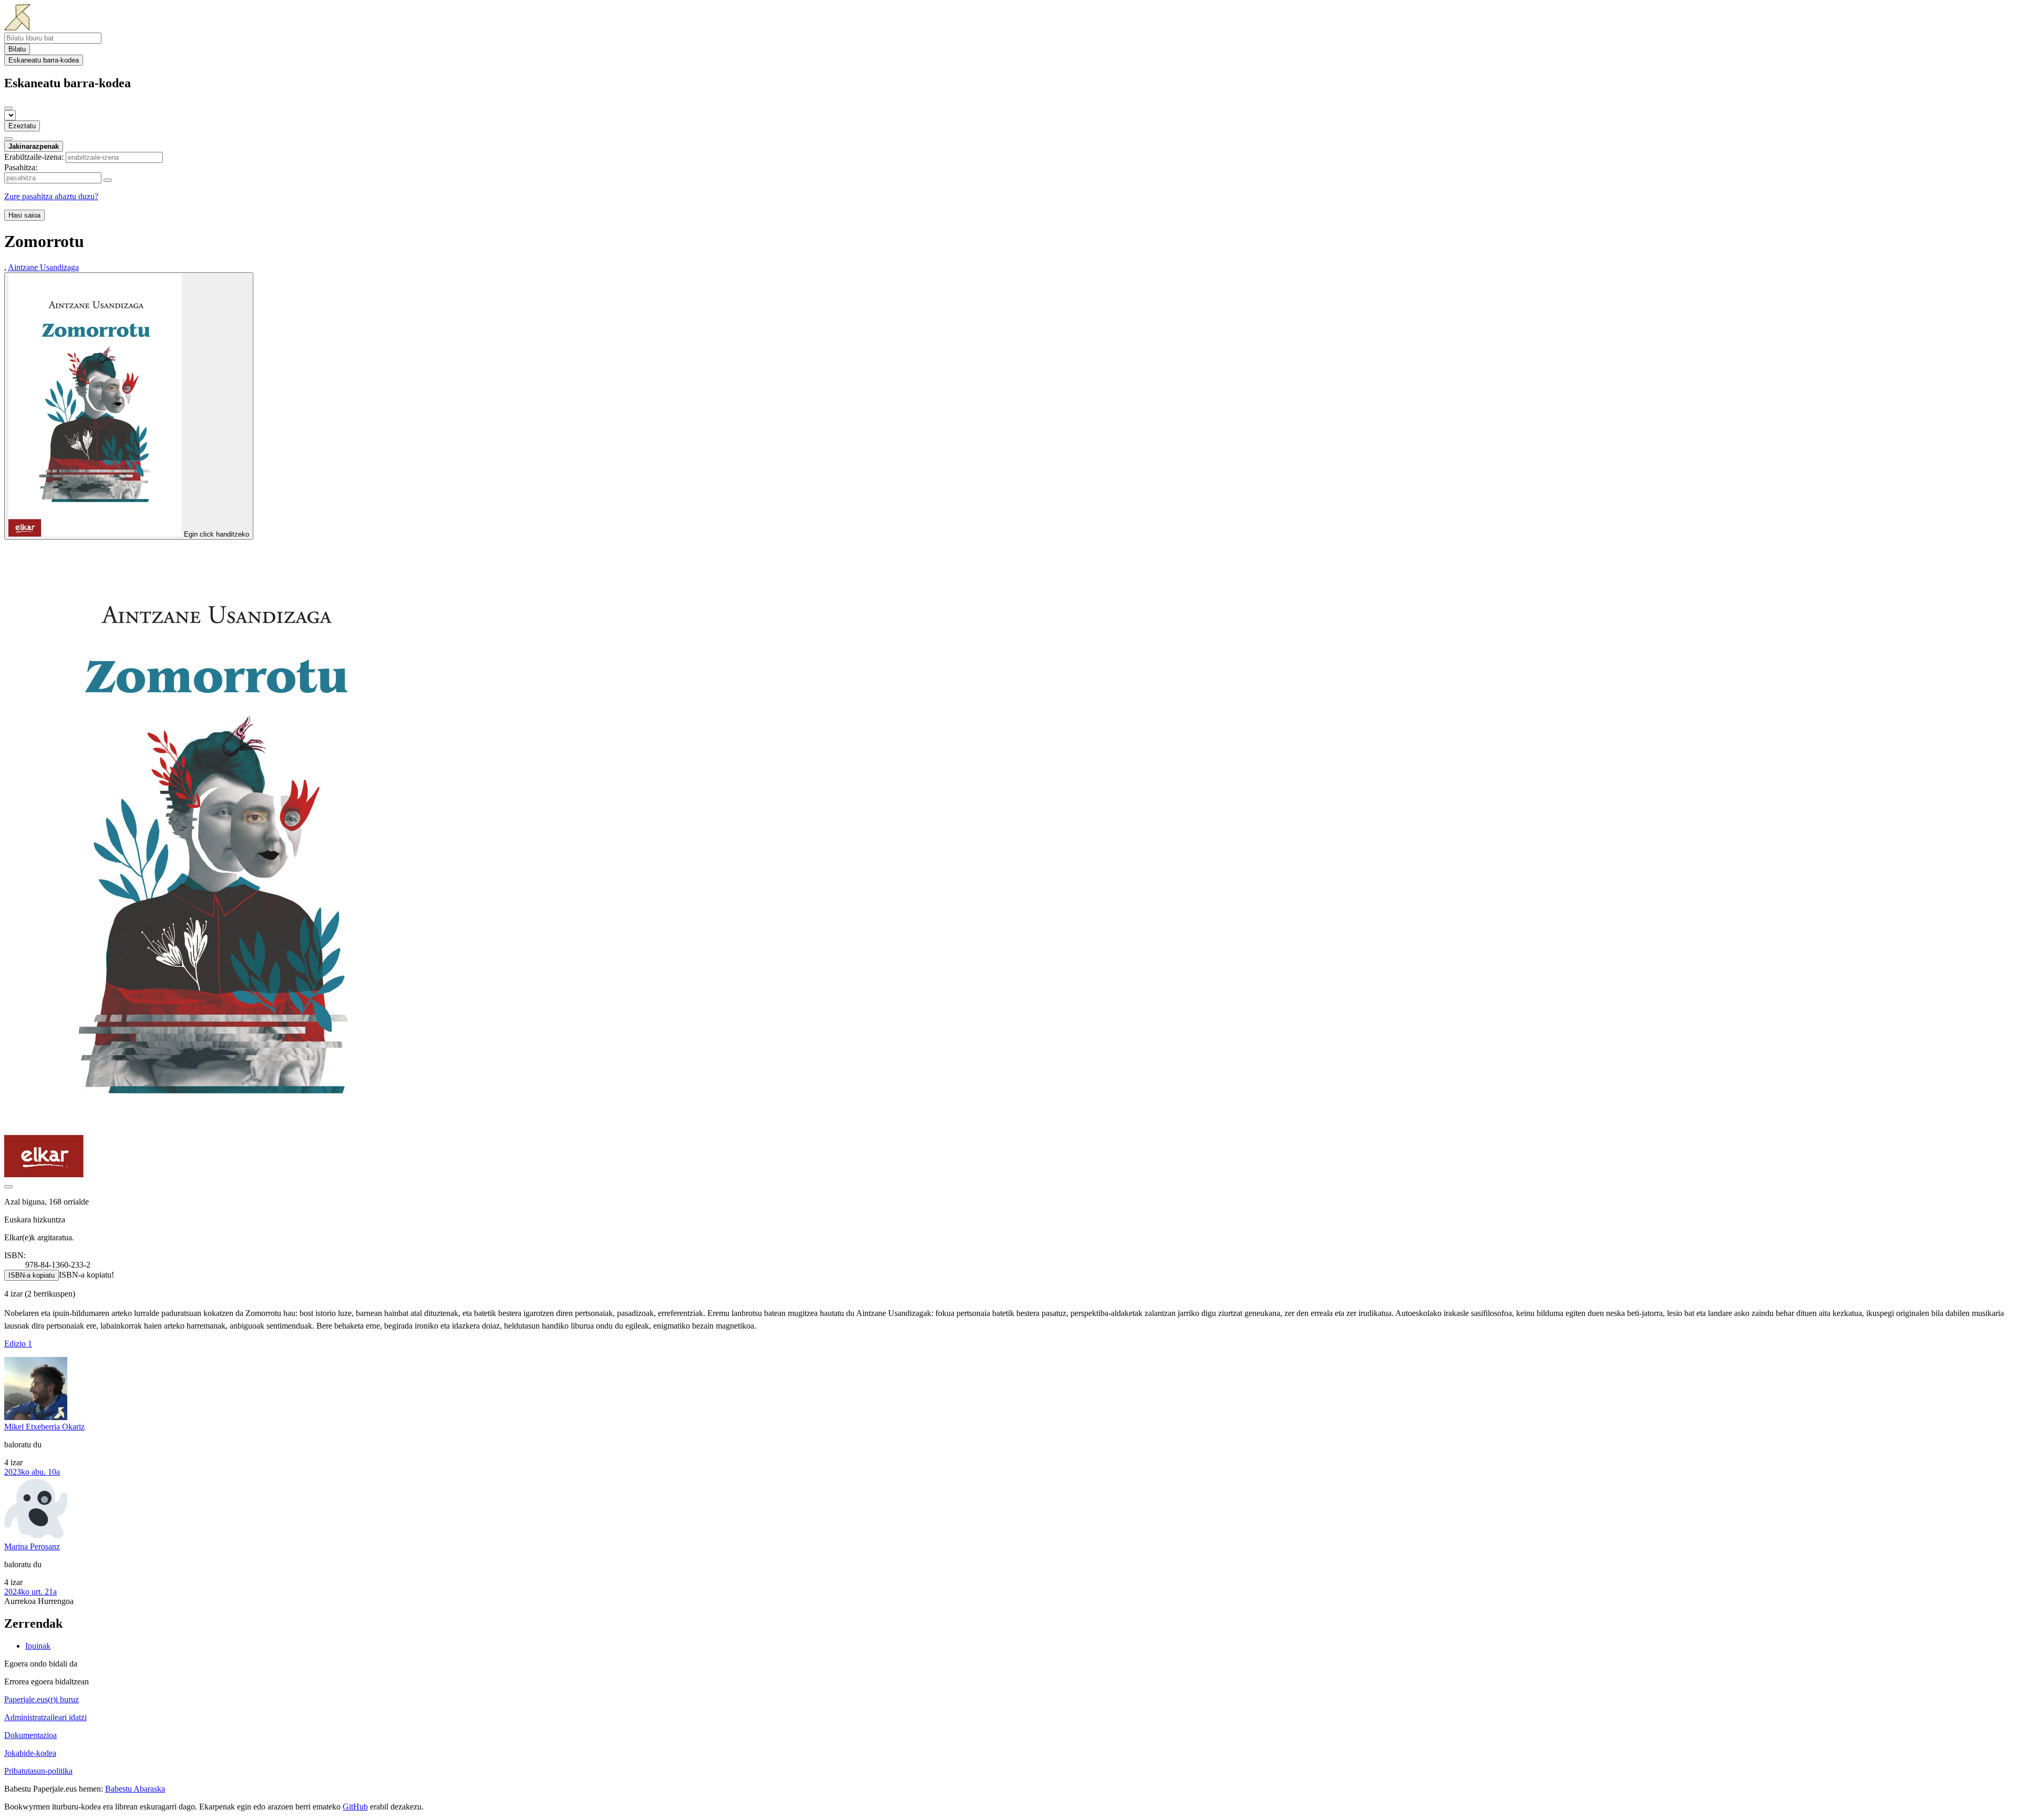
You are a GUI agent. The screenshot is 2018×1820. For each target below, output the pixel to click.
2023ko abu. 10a (32, 1472)
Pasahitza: (21, 167)
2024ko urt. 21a (30, 1592)
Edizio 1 (18, 1344)
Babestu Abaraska (135, 1789)
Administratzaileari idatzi (45, 1717)
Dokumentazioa (30, 1735)
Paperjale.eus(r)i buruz (42, 1699)
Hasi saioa (24, 215)
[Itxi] (8, 108)
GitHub (355, 1807)
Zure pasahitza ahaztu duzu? (51, 196)
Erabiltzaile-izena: (34, 157)
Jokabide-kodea (30, 1753)
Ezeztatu (22, 126)
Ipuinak (38, 1646)
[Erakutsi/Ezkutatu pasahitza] (108, 180)
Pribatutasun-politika (38, 1771)
